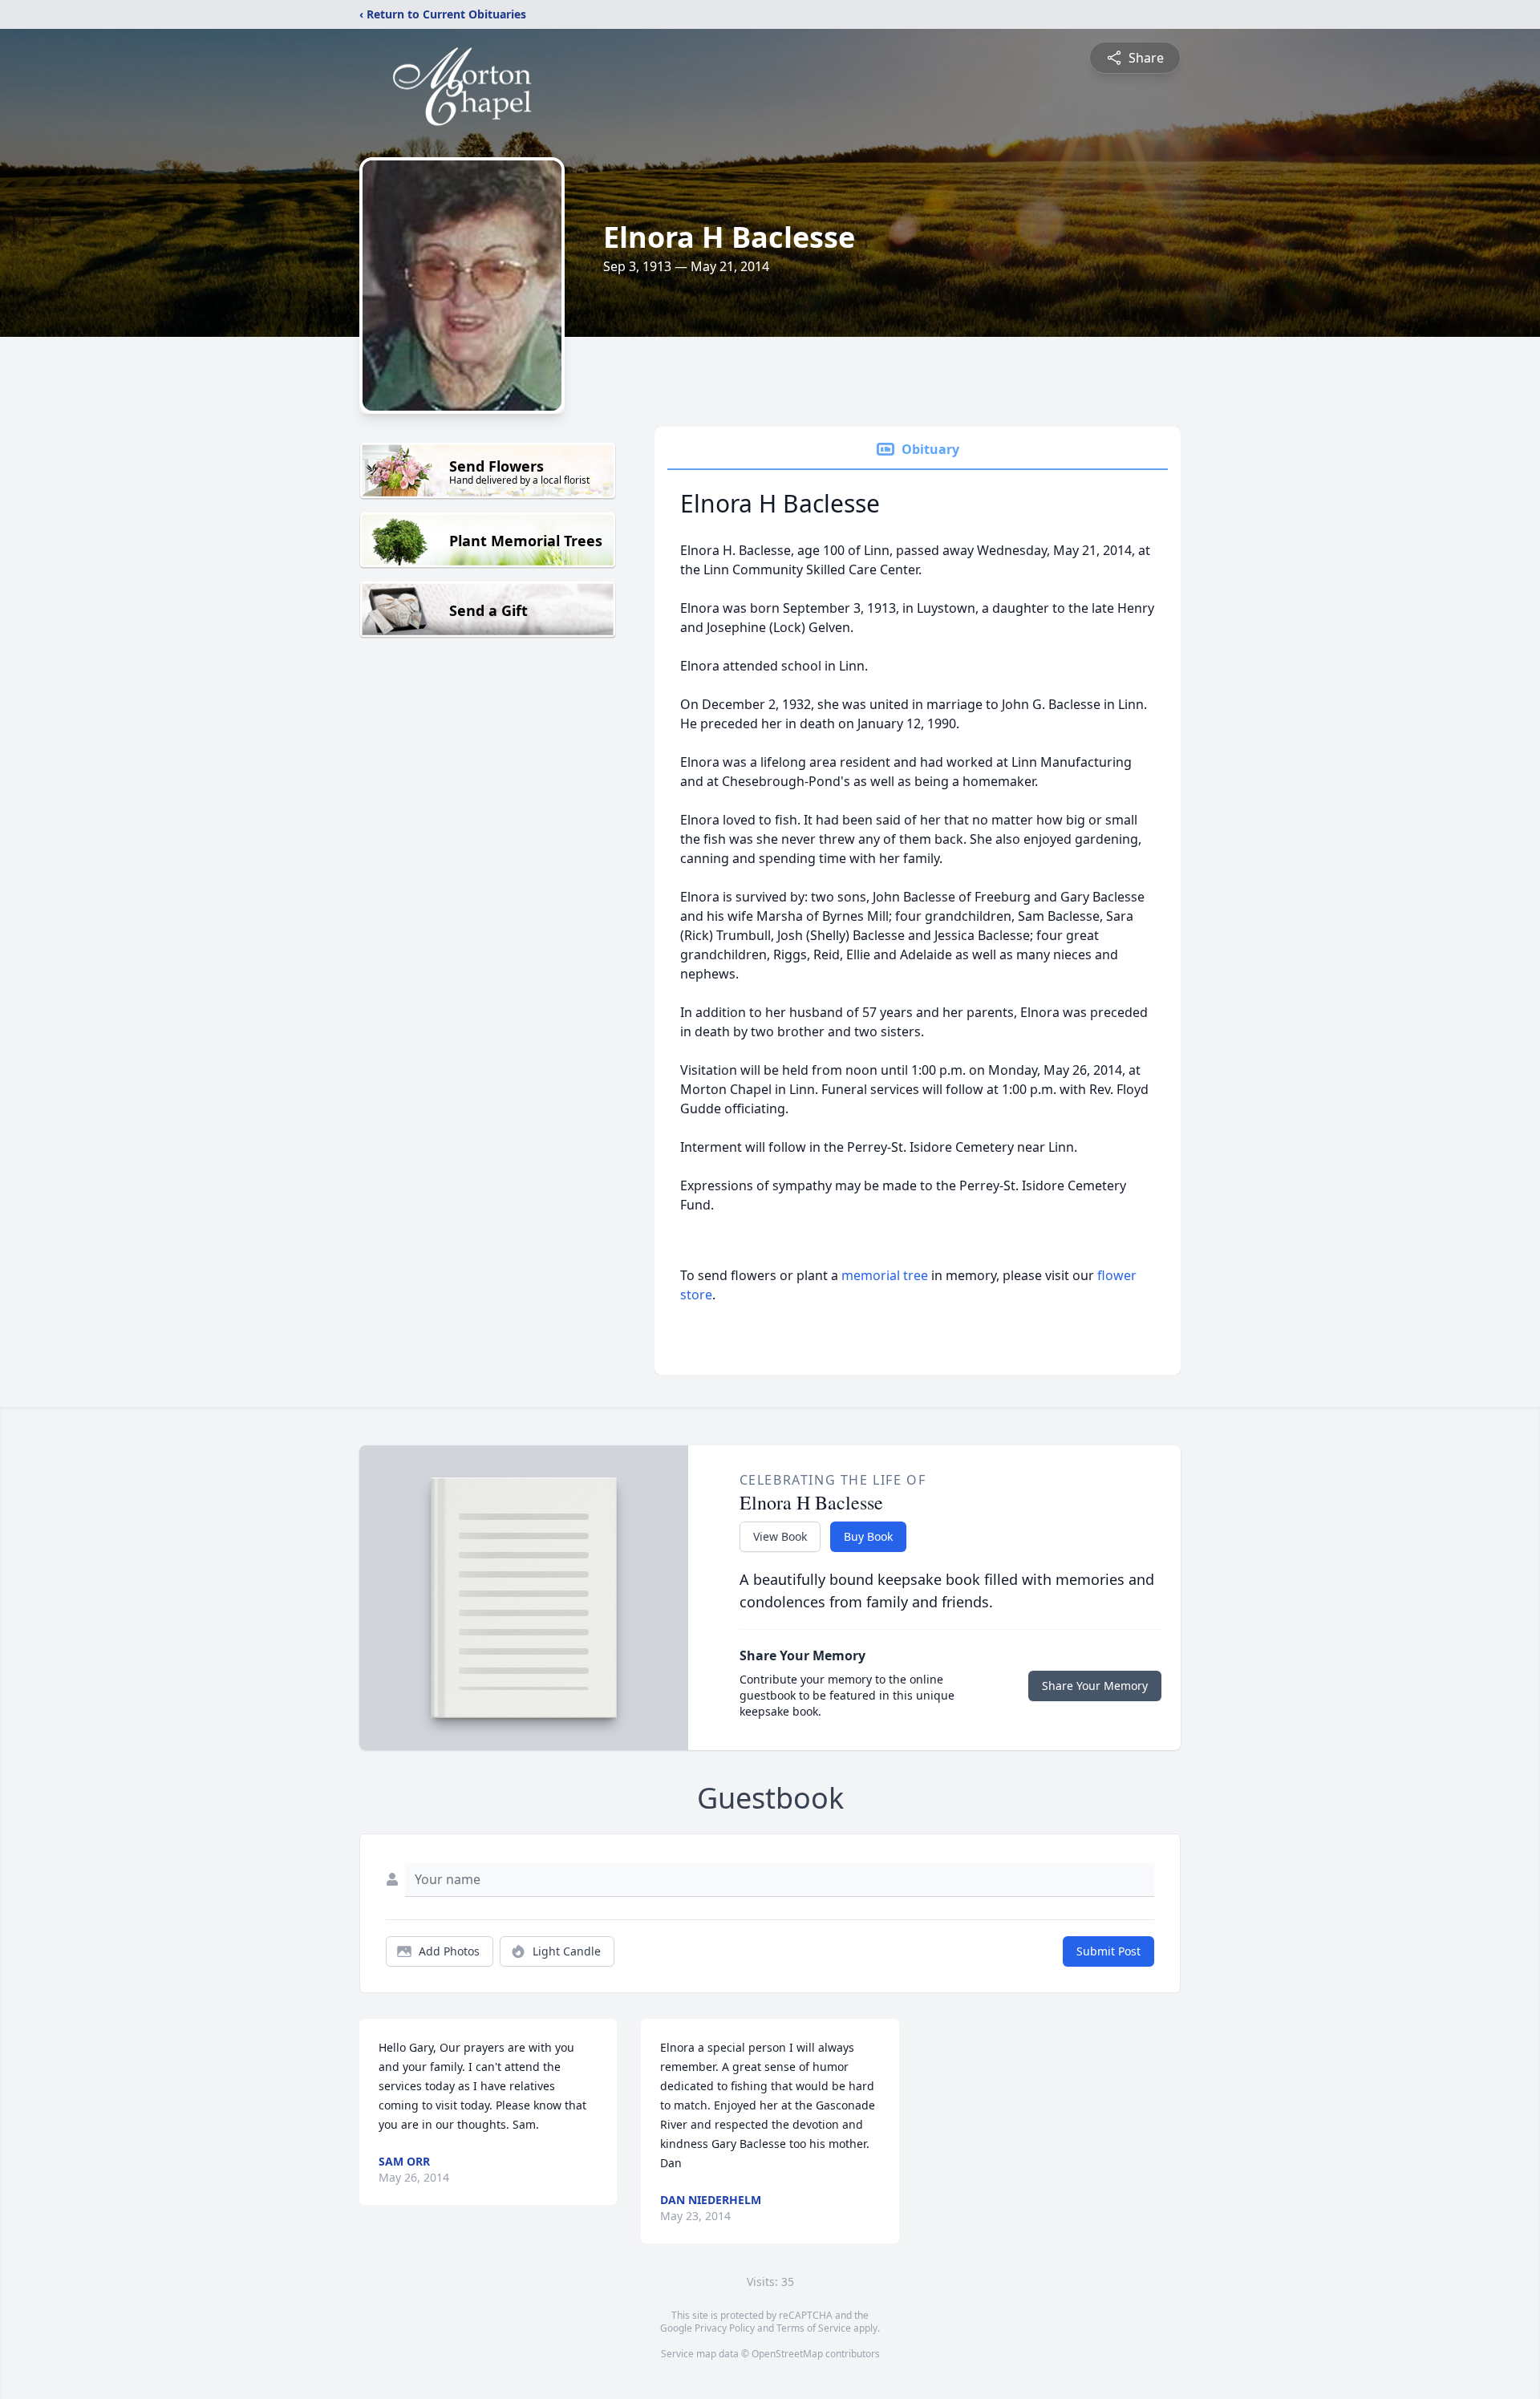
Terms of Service (814, 2328)
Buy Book (868, 1536)
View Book (780, 1536)
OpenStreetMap (787, 2354)
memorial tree (885, 1275)
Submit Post (1108, 1951)
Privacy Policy (725, 2328)
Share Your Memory (1095, 1686)
